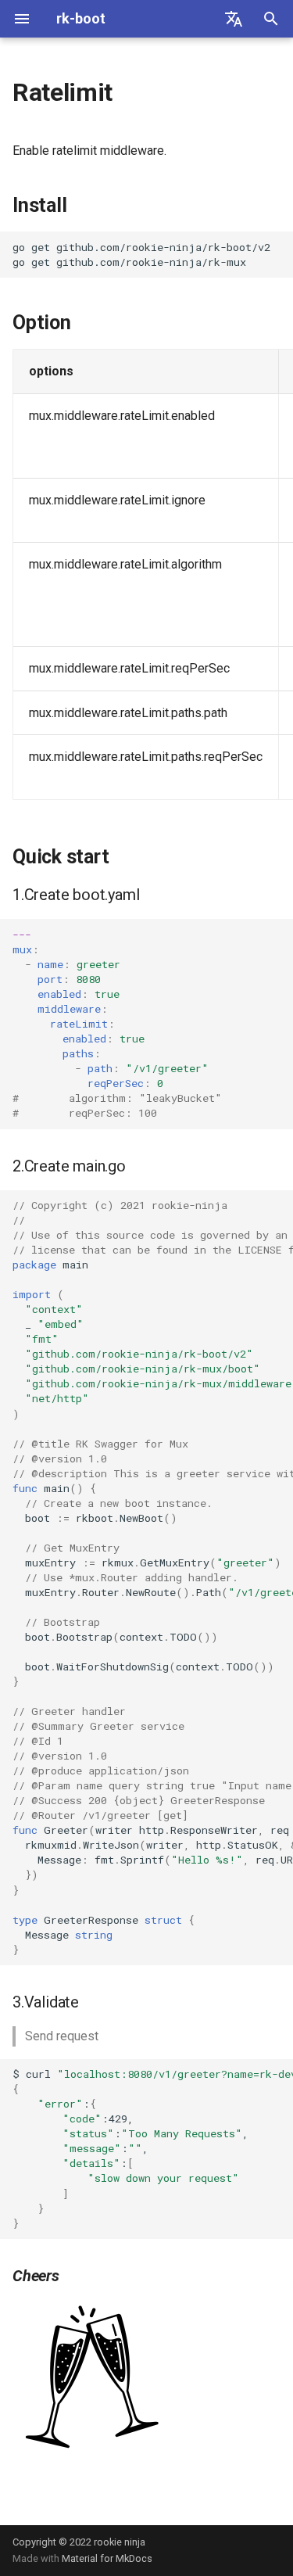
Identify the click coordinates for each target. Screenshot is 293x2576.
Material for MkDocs (107, 2558)
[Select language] (234, 19)
